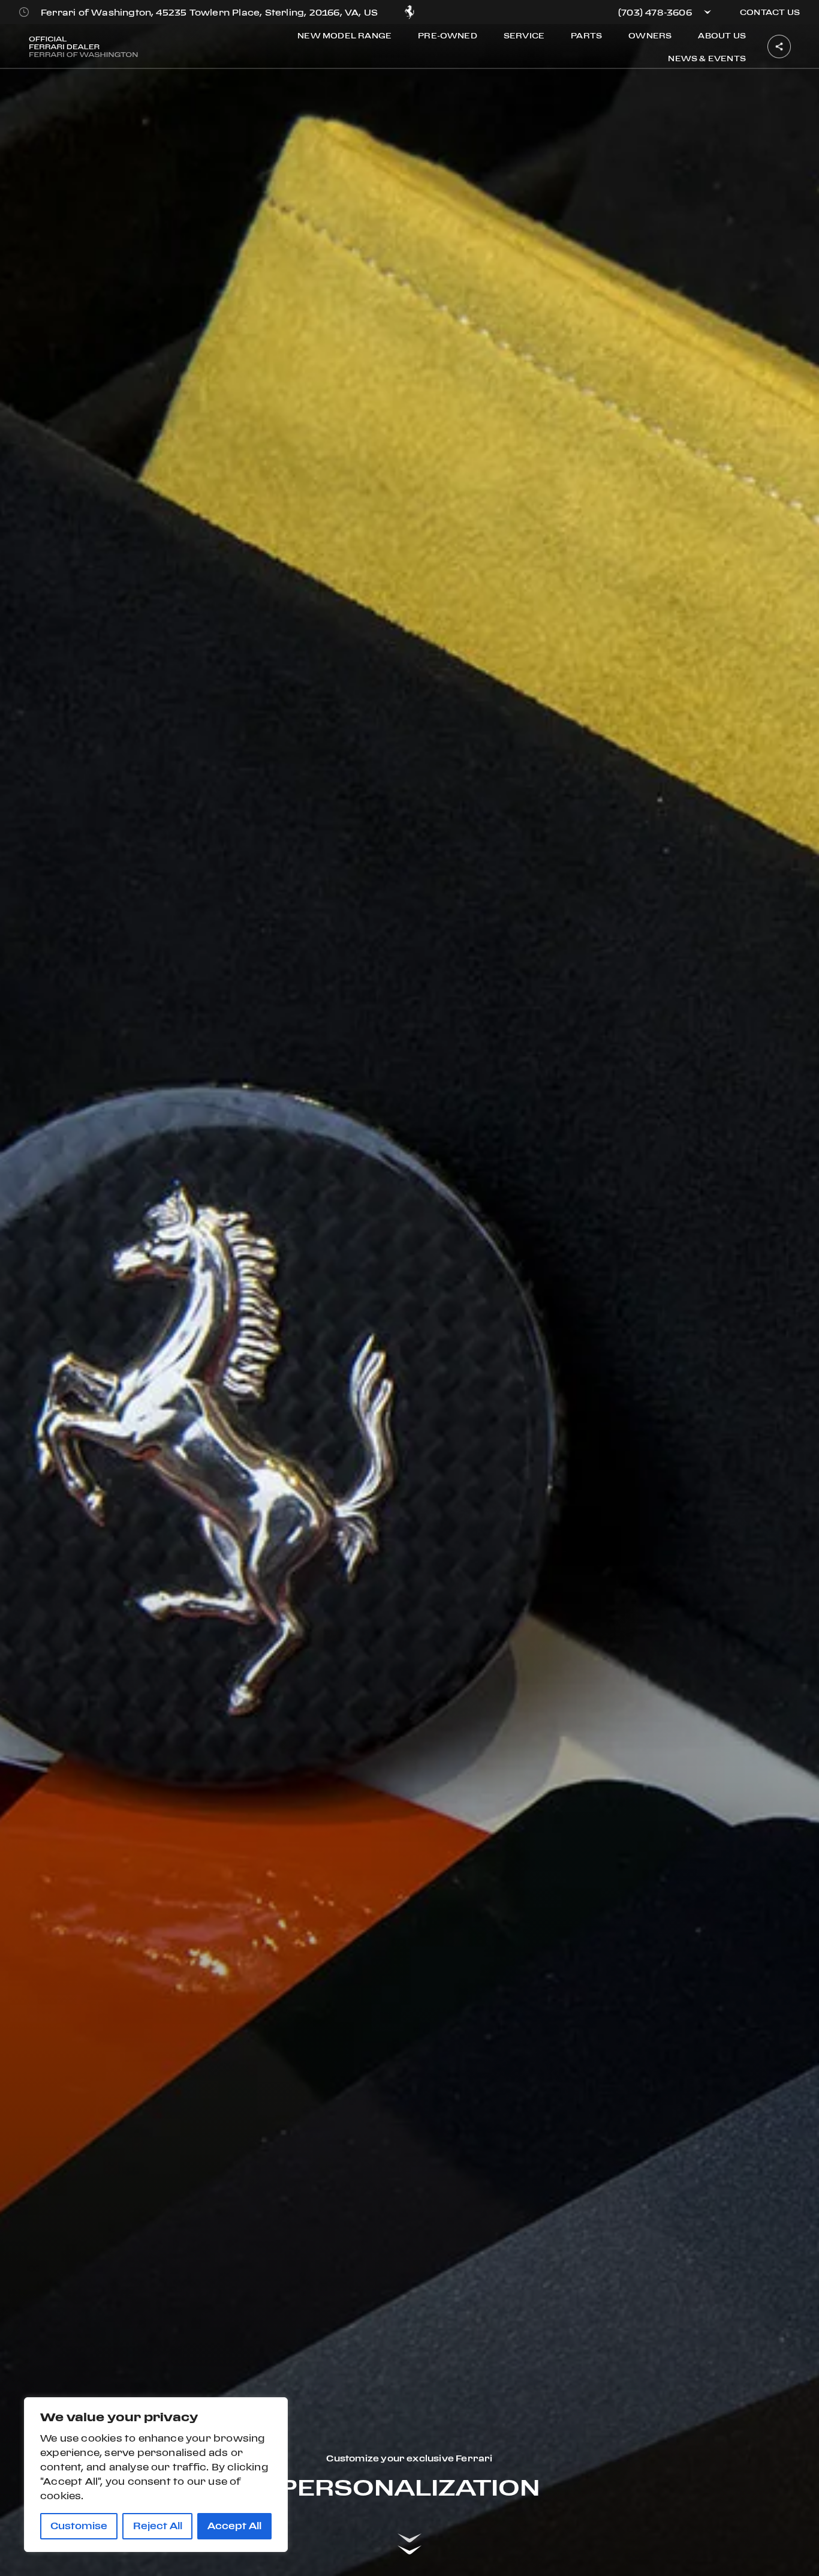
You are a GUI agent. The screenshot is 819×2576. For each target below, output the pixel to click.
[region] (156, 2475)
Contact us (770, 12)
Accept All (234, 2526)
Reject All (158, 2526)
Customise (79, 2526)
